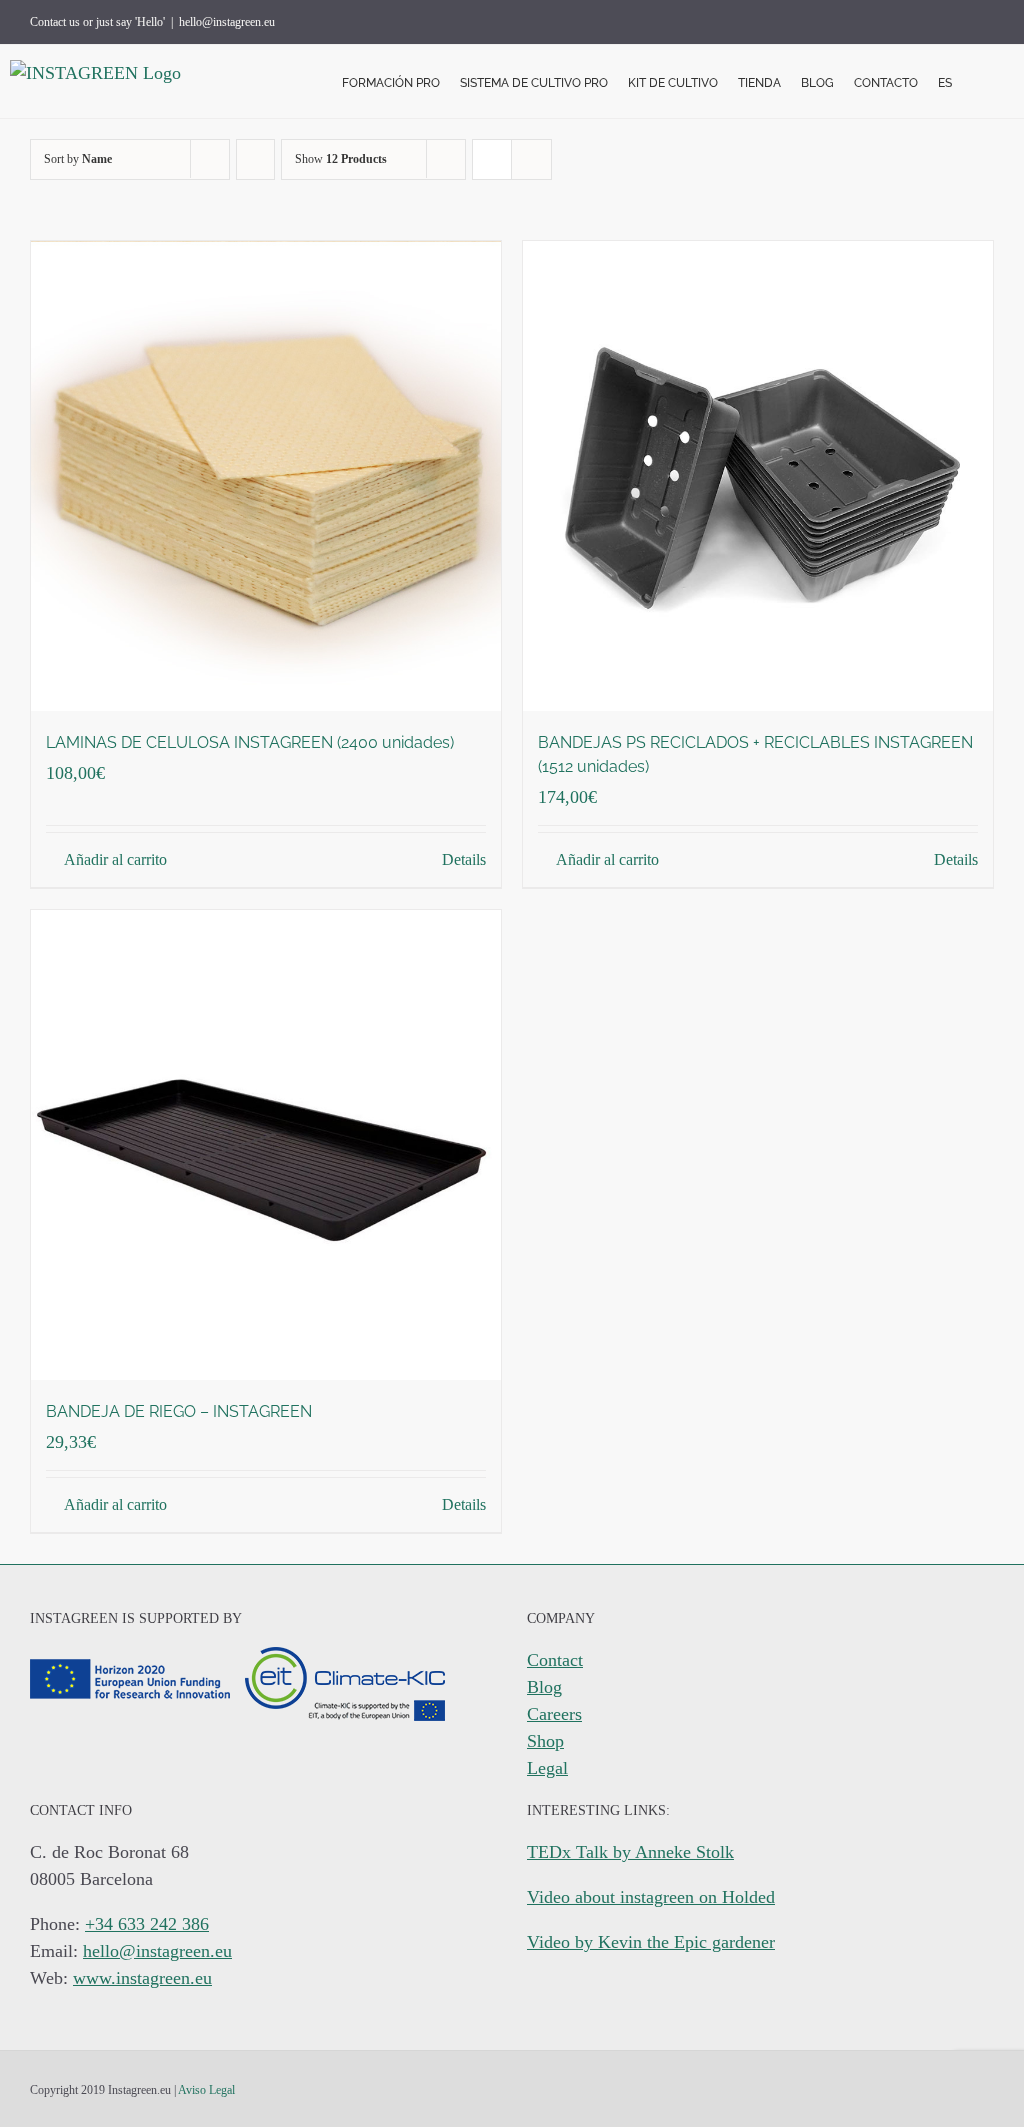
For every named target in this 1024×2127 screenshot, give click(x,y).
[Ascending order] (255, 159)
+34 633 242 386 (147, 1924)
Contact (555, 1660)
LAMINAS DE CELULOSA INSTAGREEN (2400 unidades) (250, 742)
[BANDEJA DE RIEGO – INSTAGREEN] (266, 1145)
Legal (547, 1768)
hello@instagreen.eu (227, 22)
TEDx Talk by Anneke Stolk (630, 1852)
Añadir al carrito (115, 859)
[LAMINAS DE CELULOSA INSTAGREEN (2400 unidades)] (266, 476)
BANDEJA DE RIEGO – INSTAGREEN (179, 1411)
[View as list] (531, 159)
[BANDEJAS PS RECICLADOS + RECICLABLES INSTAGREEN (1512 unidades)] (758, 476)
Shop (545, 1741)
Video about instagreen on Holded (651, 1897)
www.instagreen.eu (142, 1978)
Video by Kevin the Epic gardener (651, 1942)
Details (464, 859)
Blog (544, 1687)
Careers (554, 1714)
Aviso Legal (206, 2090)
